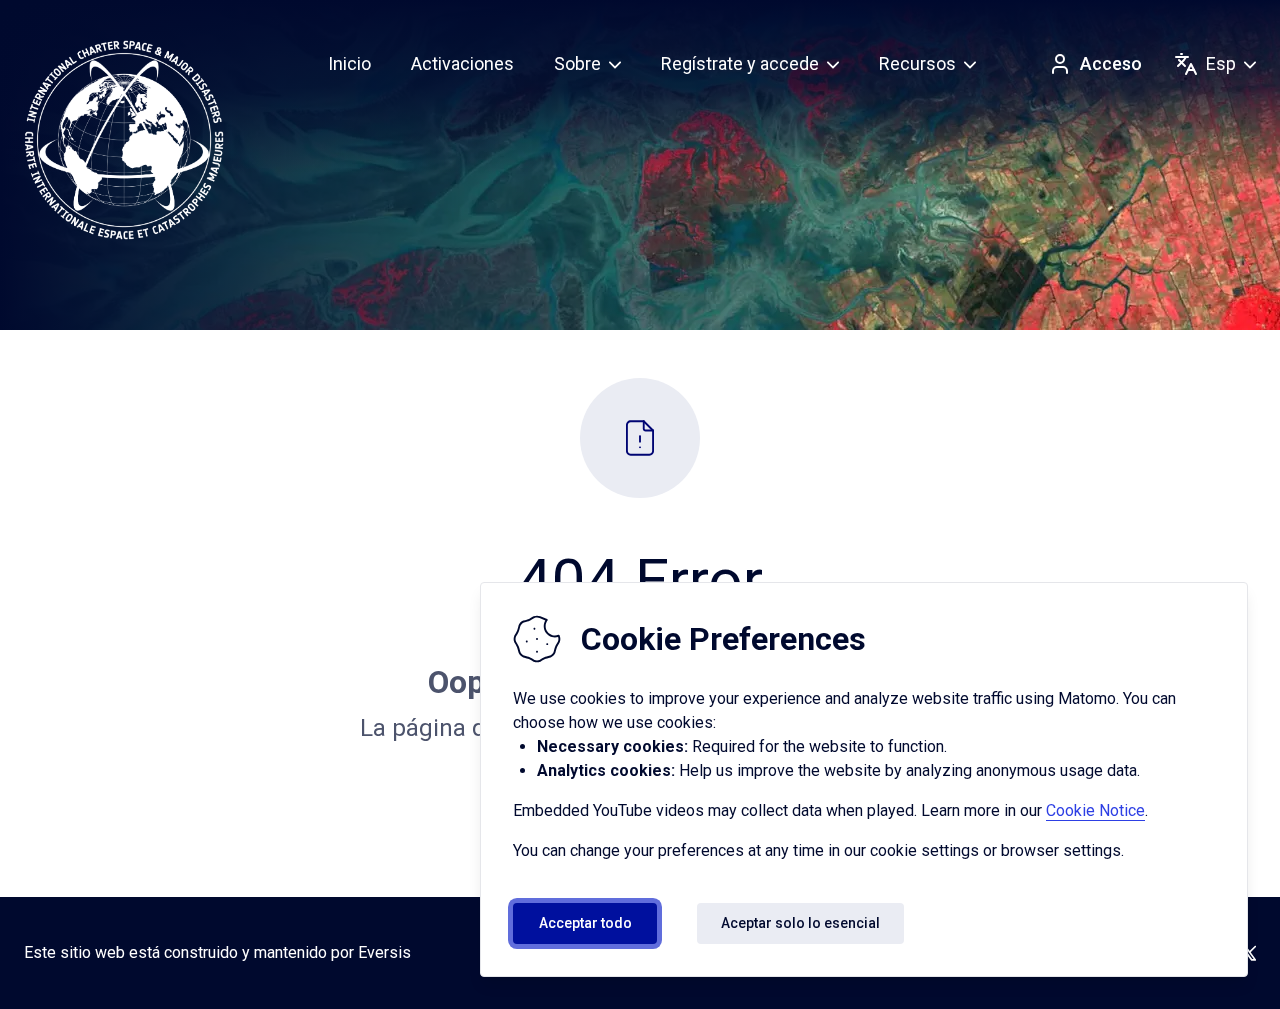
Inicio (349, 63)
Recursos (917, 63)
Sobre (577, 63)
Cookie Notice (1095, 810)
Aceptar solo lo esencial (800, 923)
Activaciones (462, 63)
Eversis (384, 952)
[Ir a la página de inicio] (124, 140)
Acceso (1111, 63)
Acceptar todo (585, 923)
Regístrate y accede (740, 63)
